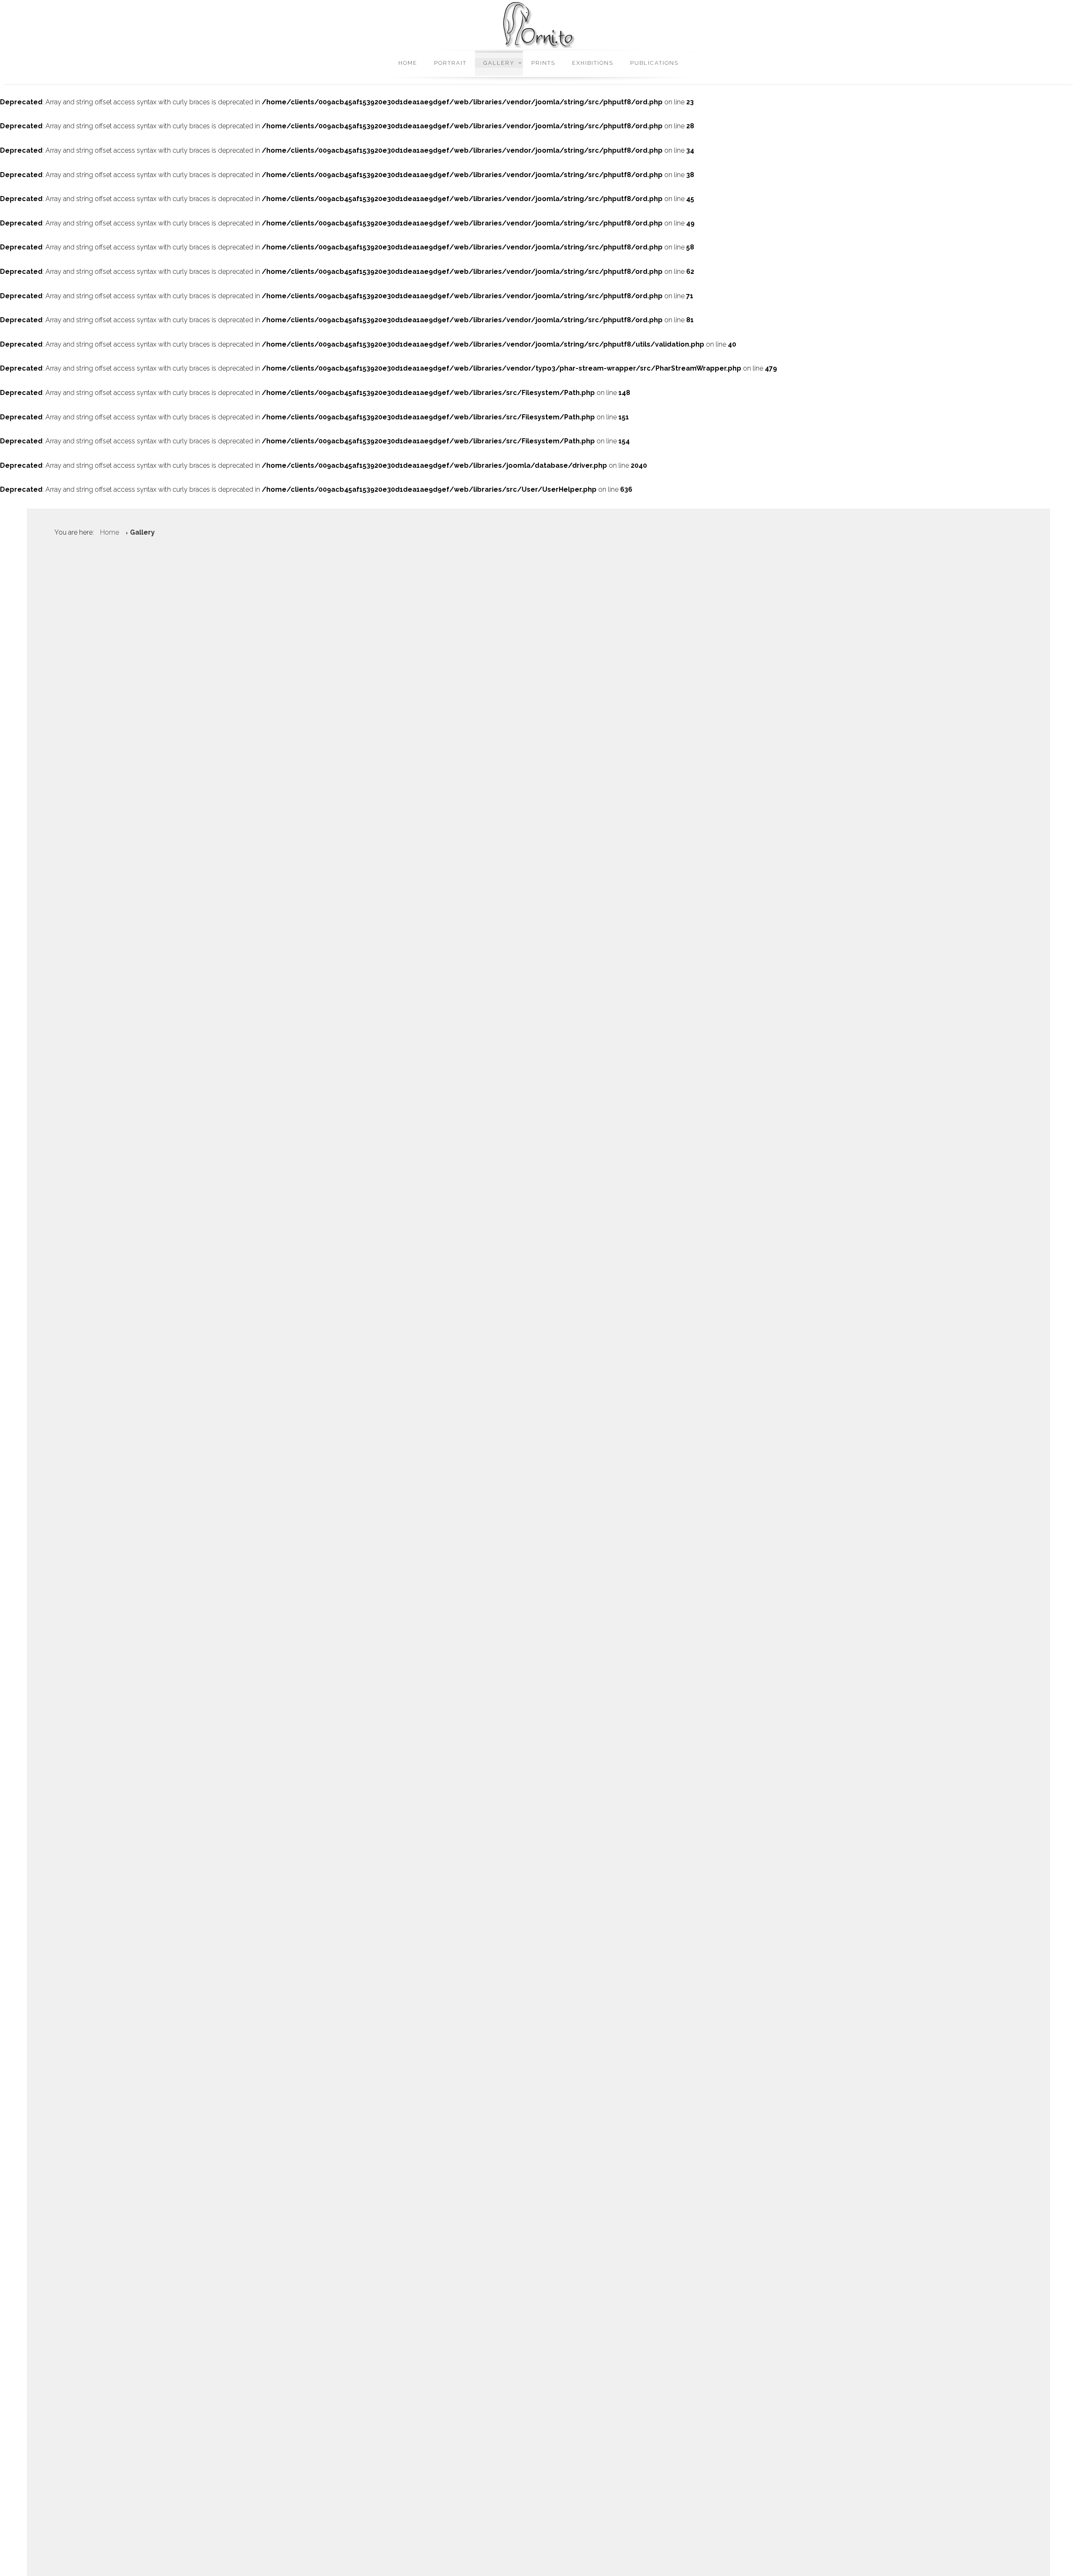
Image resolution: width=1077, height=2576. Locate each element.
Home (408, 63)
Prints (543, 63)
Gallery (499, 63)
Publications (654, 63)
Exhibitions (593, 63)
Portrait (450, 63)
